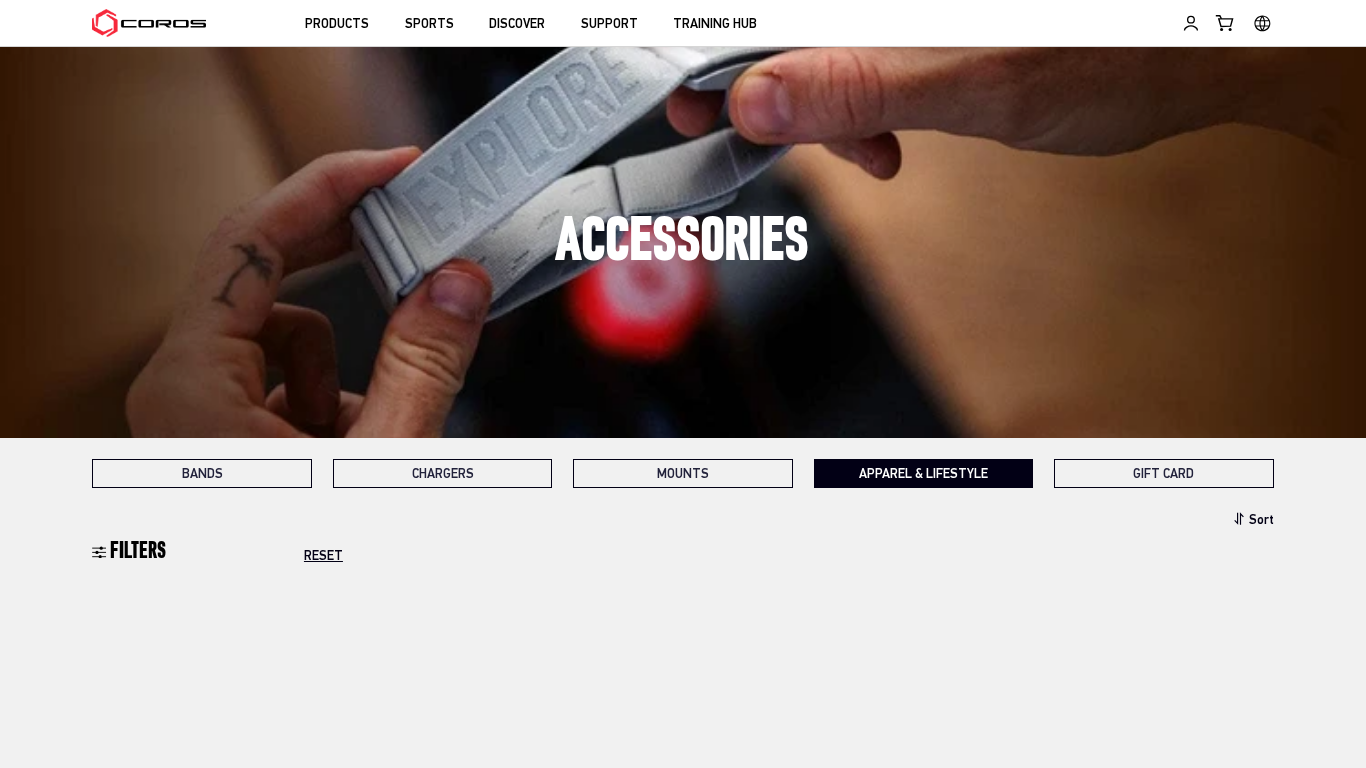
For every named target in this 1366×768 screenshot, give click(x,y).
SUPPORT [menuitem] (609, 24)
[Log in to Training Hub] (1191, 23)
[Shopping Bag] (1225, 23)
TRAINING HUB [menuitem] (715, 24)
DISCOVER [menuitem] (517, 24)
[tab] (201, 473)
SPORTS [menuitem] (429, 24)
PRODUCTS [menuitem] (337, 24)
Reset (323, 556)
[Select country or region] (1262, 23)
